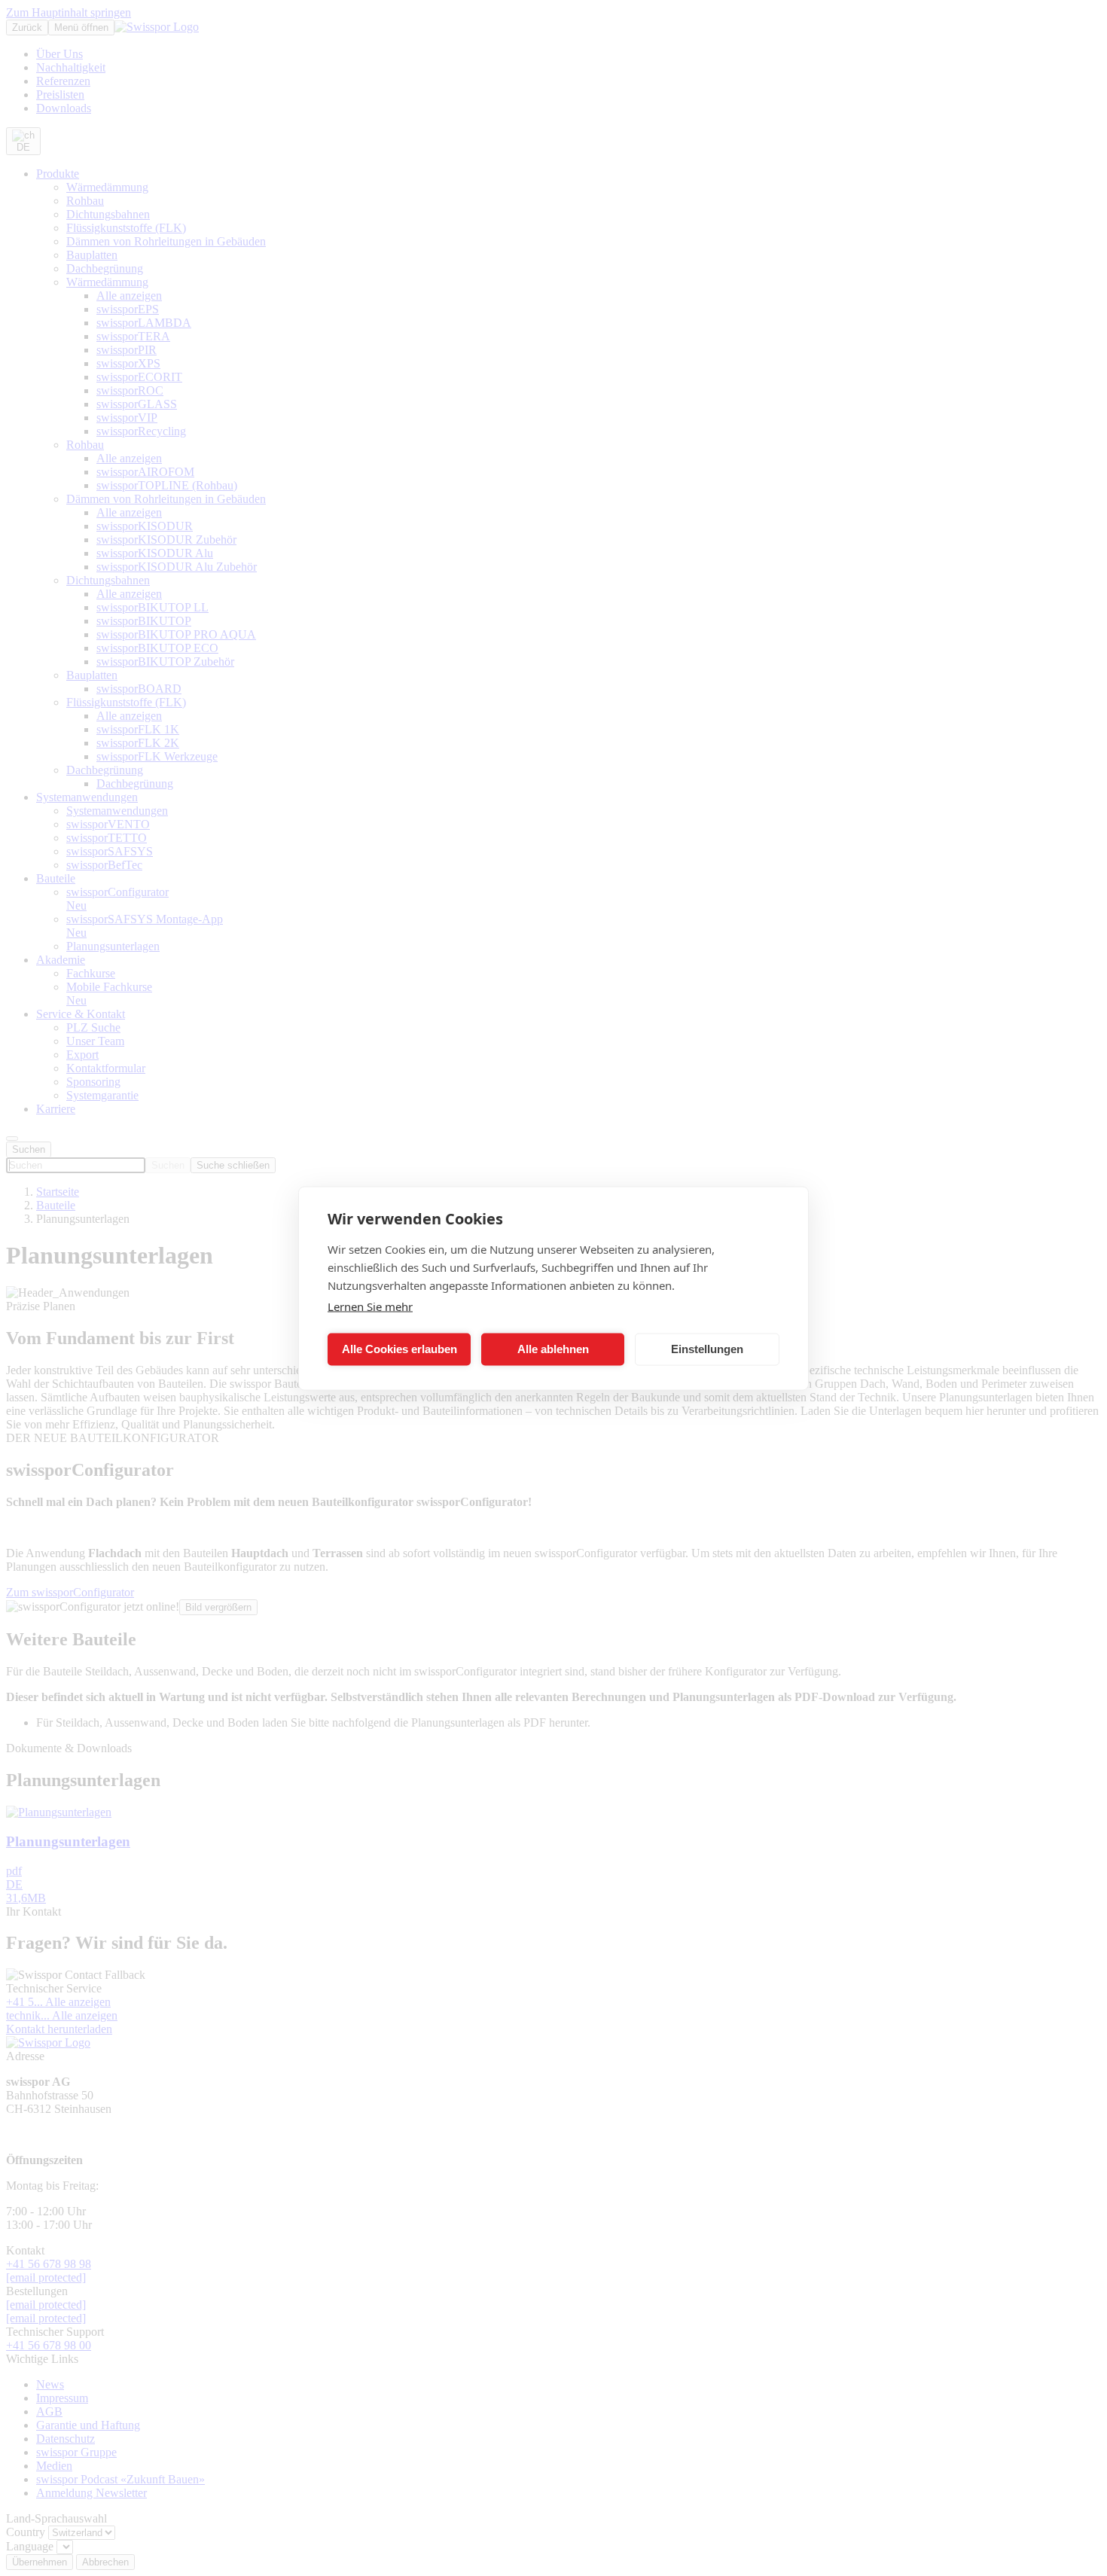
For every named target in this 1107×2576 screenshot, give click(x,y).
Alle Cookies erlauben (399, 1349)
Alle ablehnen (553, 1349)
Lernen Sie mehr (370, 1306)
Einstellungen (707, 1349)
